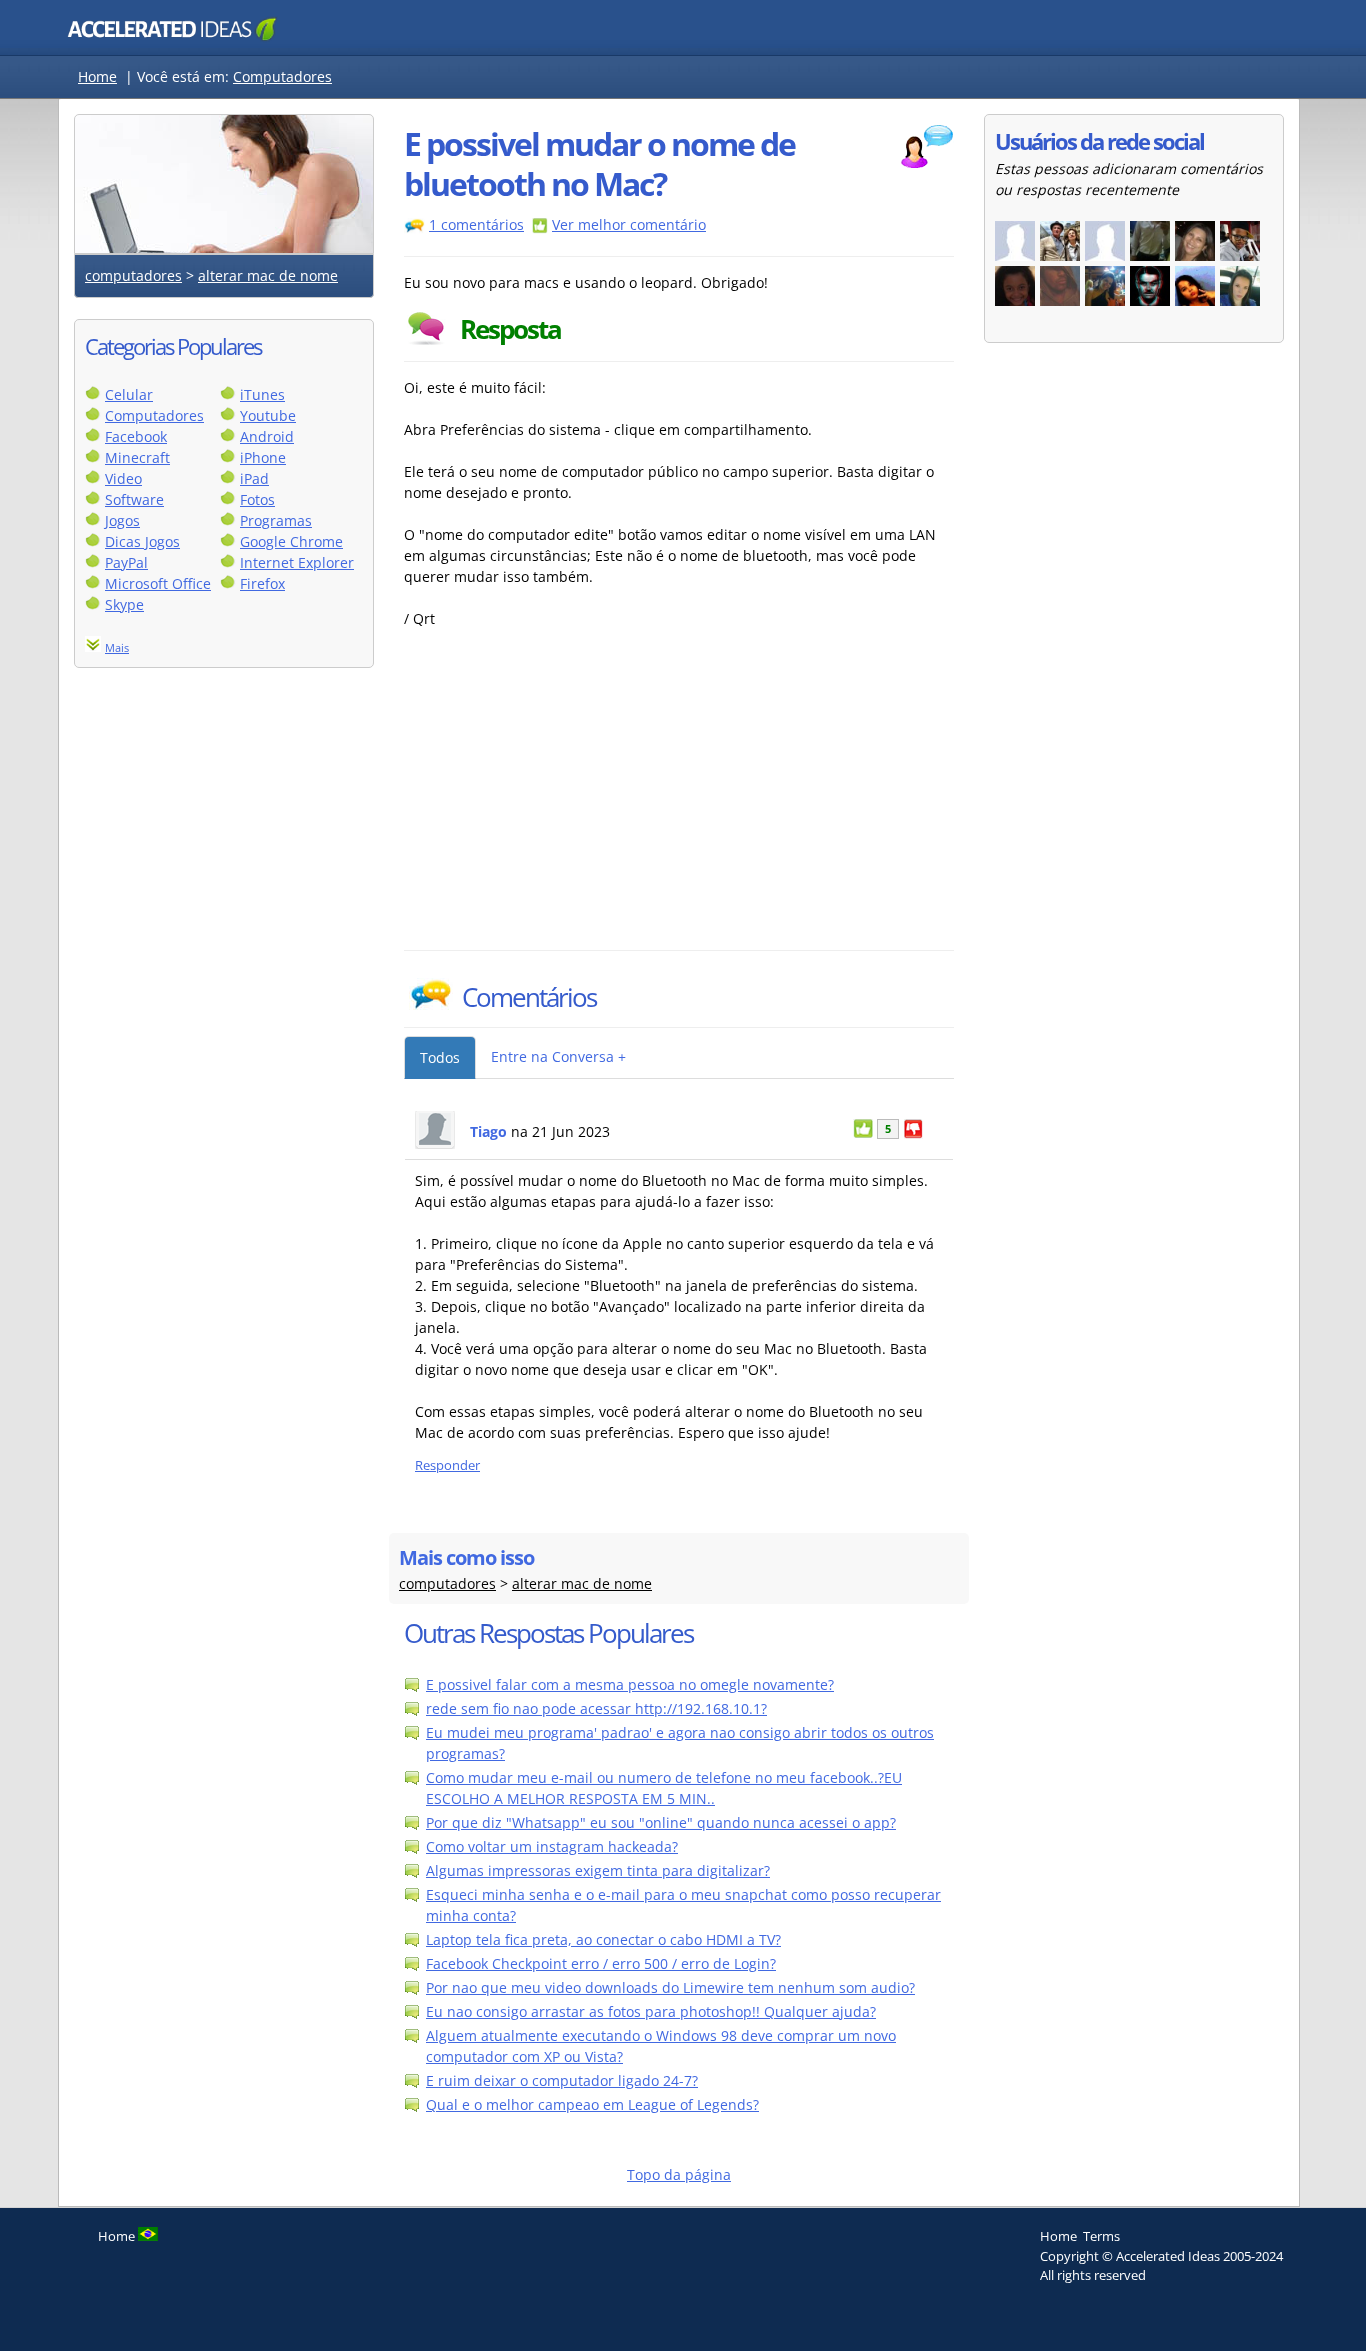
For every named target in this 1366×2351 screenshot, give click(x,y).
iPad (254, 478)
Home (97, 76)
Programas (276, 520)
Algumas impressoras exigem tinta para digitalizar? (598, 1870)
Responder (447, 1465)
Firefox (262, 583)
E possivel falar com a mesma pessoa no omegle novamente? (630, 1684)
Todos (440, 1057)
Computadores (282, 76)
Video (123, 478)
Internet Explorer (297, 562)
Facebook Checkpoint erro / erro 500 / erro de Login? (601, 1963)
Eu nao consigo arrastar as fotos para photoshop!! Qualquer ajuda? (651, 2011)
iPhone (263, 457)
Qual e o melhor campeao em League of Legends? (592, 2104)
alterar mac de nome (268, 275)
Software (134, 499)
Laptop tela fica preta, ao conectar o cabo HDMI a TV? (603, 1939)
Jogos (122, 520)
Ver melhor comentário (629, 224)
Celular (129, 394)
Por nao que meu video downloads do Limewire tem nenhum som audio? (670, 1987)
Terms (1101, 2236)
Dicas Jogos (142, 541)
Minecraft (137, 457)
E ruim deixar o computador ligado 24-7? (562, 2080)
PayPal (126, 562)
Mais (117, 647)
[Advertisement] (579, 800)
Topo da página (679, 2174)
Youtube (268, 415)
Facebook (136, 436)
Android (267, 436)
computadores (133, 275)
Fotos (257, 499)
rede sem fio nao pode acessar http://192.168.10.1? (596, 1708)
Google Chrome (291, 541)
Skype (124, 604)
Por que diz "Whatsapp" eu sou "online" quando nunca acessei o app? (661, 1822)
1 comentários (476, 224)
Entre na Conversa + (558, 1056)
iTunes (262, 394)
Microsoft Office (158, 583)
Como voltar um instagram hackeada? (552, 1846)
